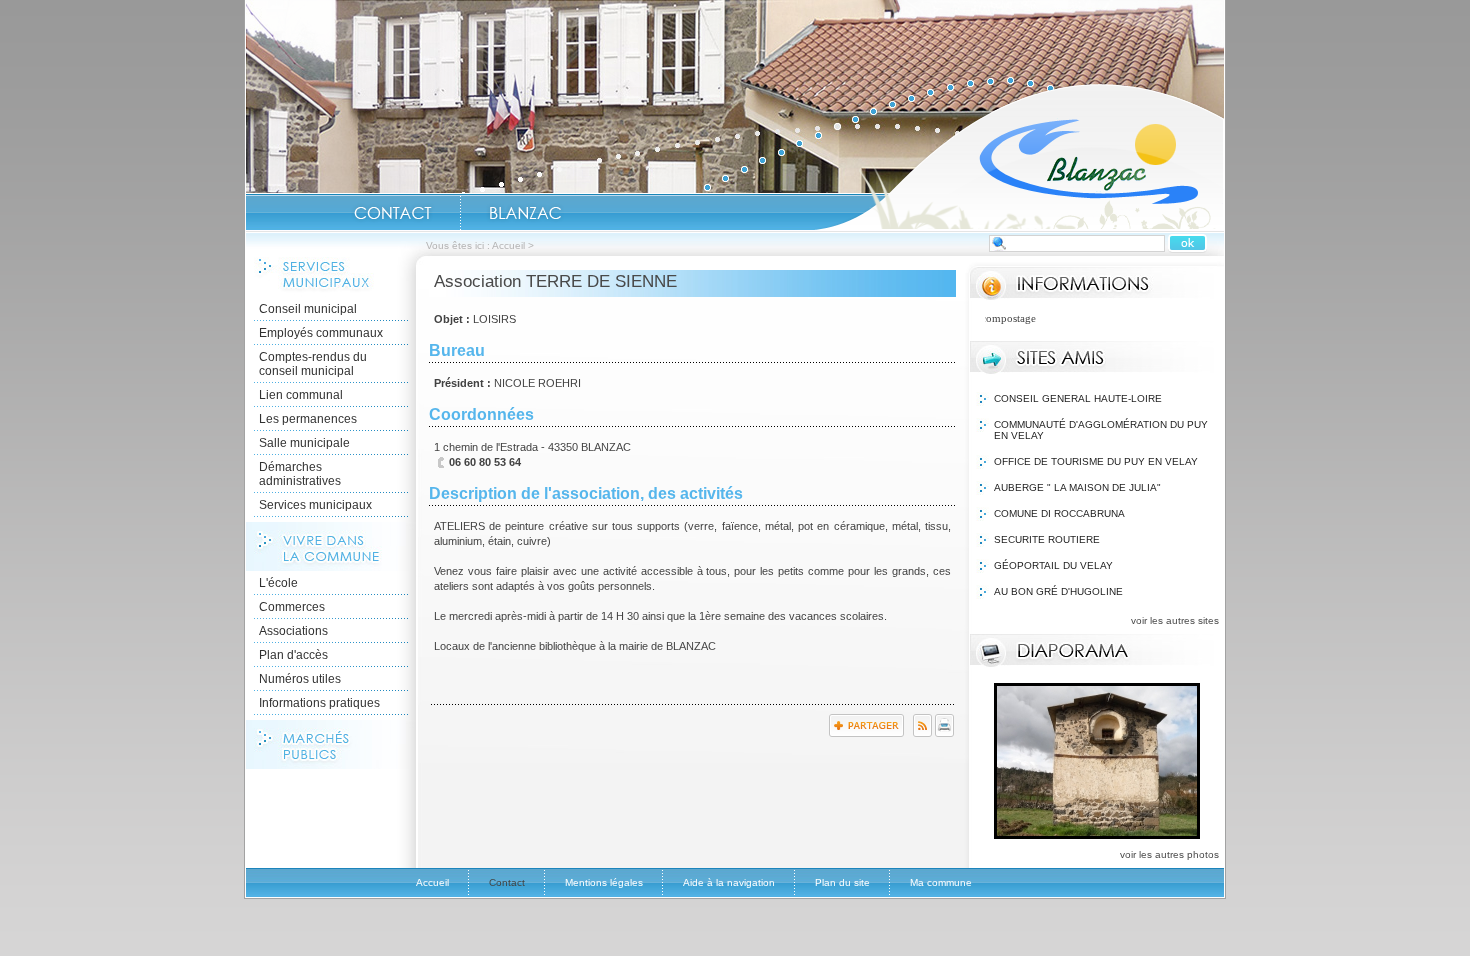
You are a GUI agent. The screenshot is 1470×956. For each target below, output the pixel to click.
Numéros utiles (300, 679)
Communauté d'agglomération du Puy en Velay (1101, 430)
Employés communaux (321, 333)
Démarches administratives (300, 474)
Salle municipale (304, 443)
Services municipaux (315, 505)
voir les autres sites (1175, 620)
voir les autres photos (1169, 854)
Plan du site (842, 882)
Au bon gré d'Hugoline (1058, 591)
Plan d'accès (293, 655)
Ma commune (941, 882)
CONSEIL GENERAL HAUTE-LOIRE (1078, 398)
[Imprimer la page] (944, 733)
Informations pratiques (319, 703)
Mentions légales (604, 882)
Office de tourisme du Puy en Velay (1096, 461)
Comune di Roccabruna (1059, 513)
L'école (278, 583)
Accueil (1019, 156)
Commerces (292, 607)
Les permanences (308, 419)
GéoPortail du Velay (1053, 565)
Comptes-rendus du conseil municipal (313, 364)
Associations (293, 631)
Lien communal (301, 395)
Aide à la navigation (729, 882)
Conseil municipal (308, 309)
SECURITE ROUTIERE (1047, 539)
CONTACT (393, 213)
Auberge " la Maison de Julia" (1077, 487)
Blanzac (525, 213)
